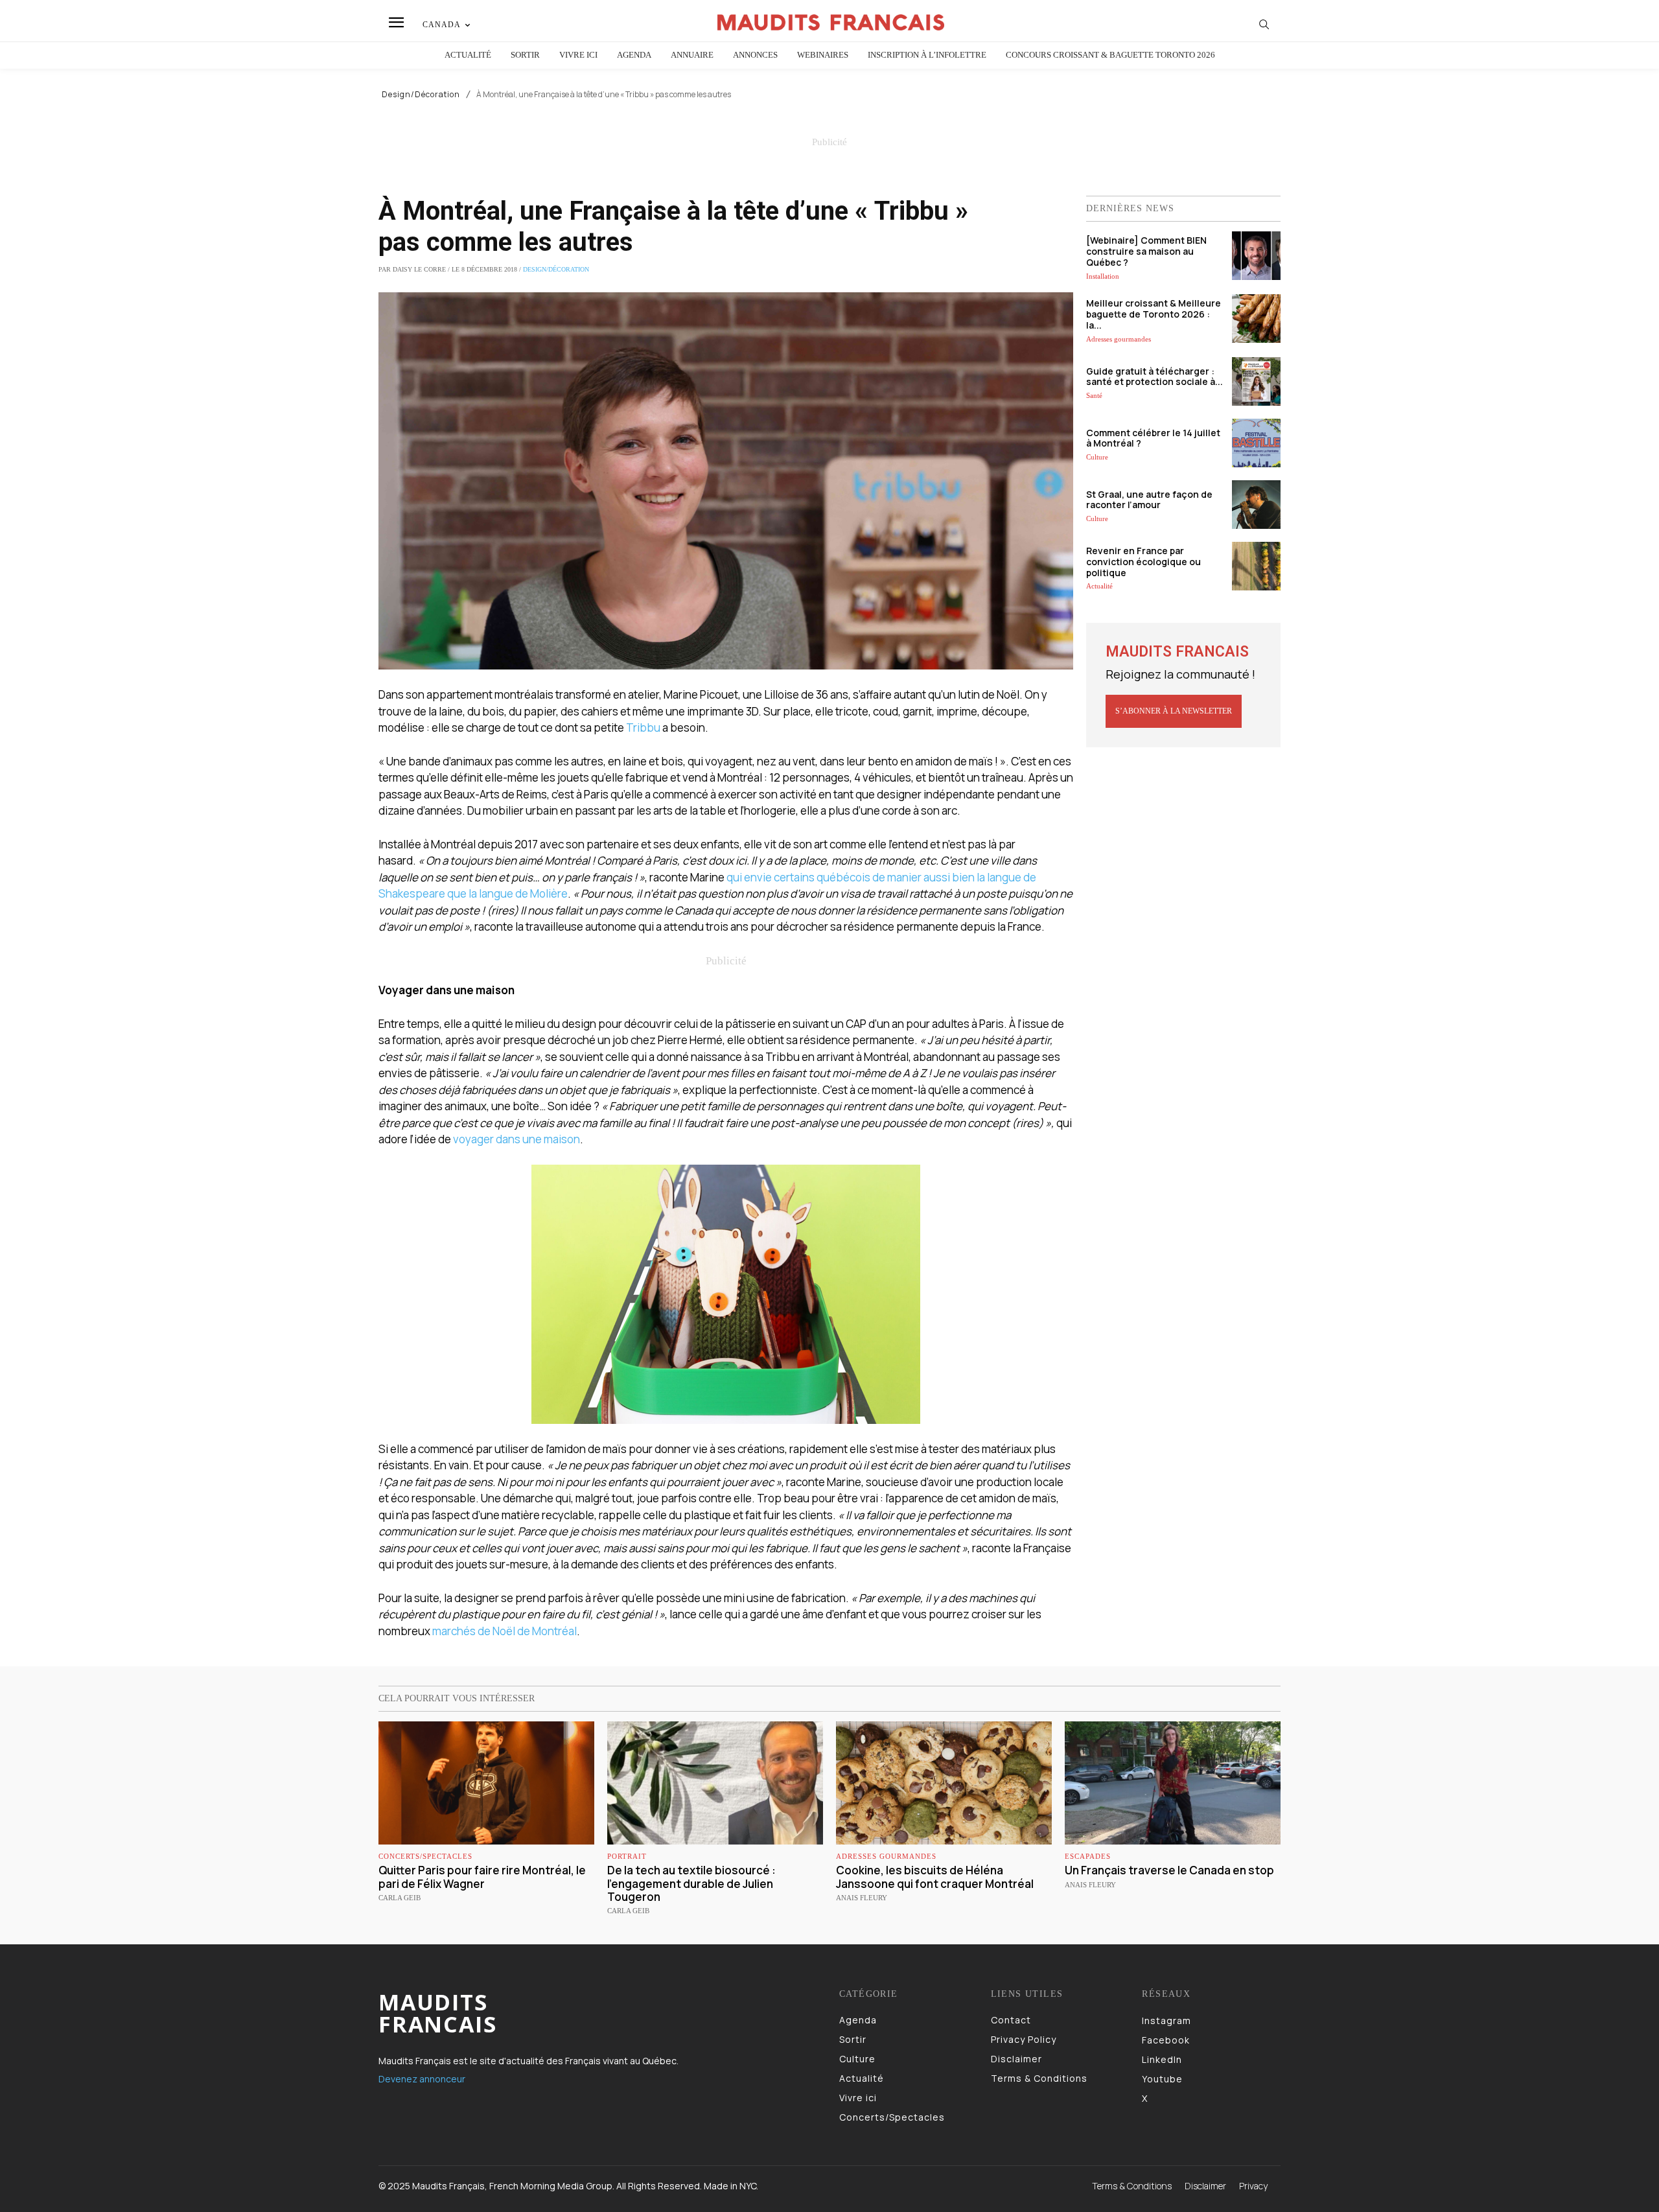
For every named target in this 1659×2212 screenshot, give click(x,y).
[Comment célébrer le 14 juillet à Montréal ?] (1256, 443)
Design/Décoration (421, 95)
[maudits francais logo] (831, 22)
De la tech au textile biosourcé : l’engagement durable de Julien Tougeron (691, 1883)
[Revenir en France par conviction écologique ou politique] (1256, 566)
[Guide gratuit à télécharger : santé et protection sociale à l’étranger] (1256, 381)
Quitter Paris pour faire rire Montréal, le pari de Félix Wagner (482, 1877)
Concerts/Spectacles (425, 1857)
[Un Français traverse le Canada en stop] (1173, 1783)
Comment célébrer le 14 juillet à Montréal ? (1153, 438)
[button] (1264, 24)
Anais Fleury (862, 1898)
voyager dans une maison (516, 1139)
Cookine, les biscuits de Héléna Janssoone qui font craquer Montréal (935, 1877)
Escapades (1088, 1857)
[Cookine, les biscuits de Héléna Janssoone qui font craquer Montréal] (944, 1783)
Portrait (627, 1857)
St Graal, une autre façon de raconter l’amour (1149, 500)
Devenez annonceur (422, 2079)
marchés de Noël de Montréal (505, 1631)
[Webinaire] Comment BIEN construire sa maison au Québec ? (1146, 251)
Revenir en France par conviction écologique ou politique (1143, 562)
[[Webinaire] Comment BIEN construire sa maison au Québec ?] (1256, 256)
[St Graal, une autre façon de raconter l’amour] (1256, 505)
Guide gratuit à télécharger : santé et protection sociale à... (1154, 377)
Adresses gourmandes (1119, 339)
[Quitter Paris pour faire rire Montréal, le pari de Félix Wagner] (486, 1783)
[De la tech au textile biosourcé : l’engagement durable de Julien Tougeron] (715, 1783)
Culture (1097, 457)
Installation (1103, 276)
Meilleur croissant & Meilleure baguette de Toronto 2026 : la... (1154, 314)
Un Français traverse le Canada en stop (1169, 1870)
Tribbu (643, 728)
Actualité (1099, 586)
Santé (1094, 395)
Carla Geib (400, 1898)
